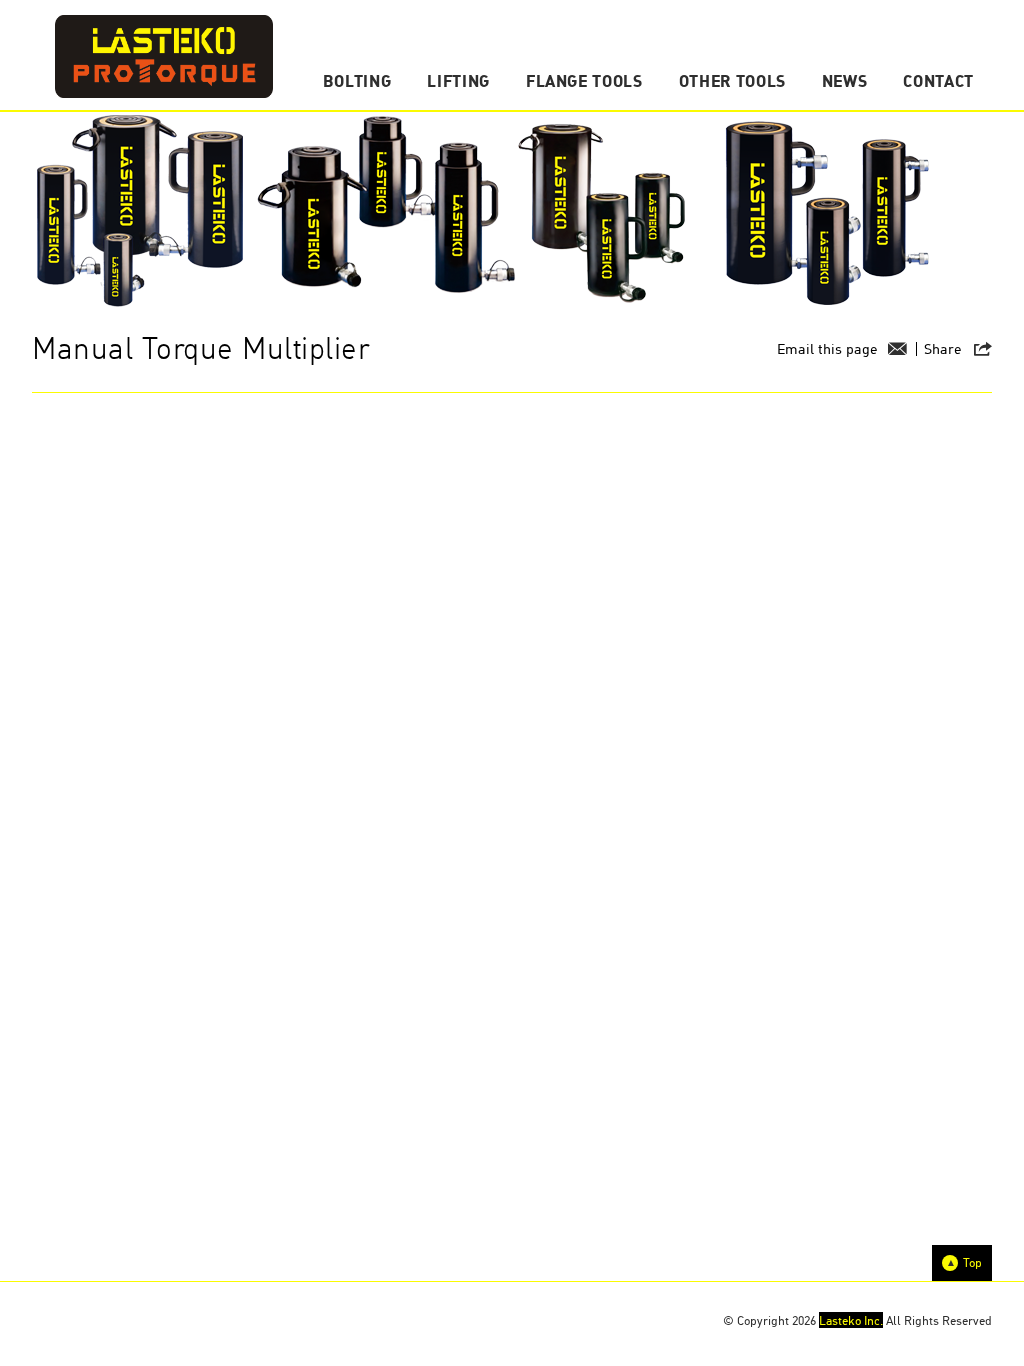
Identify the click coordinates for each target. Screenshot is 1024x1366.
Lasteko (164, 56)
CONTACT (938, 81)
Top (972, 1263)
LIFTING (458, 81)
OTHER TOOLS (732, 81)
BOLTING (357, 81)
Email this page (827, 349)
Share (943, 349)
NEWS (845, 81)
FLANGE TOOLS (584, 81)
